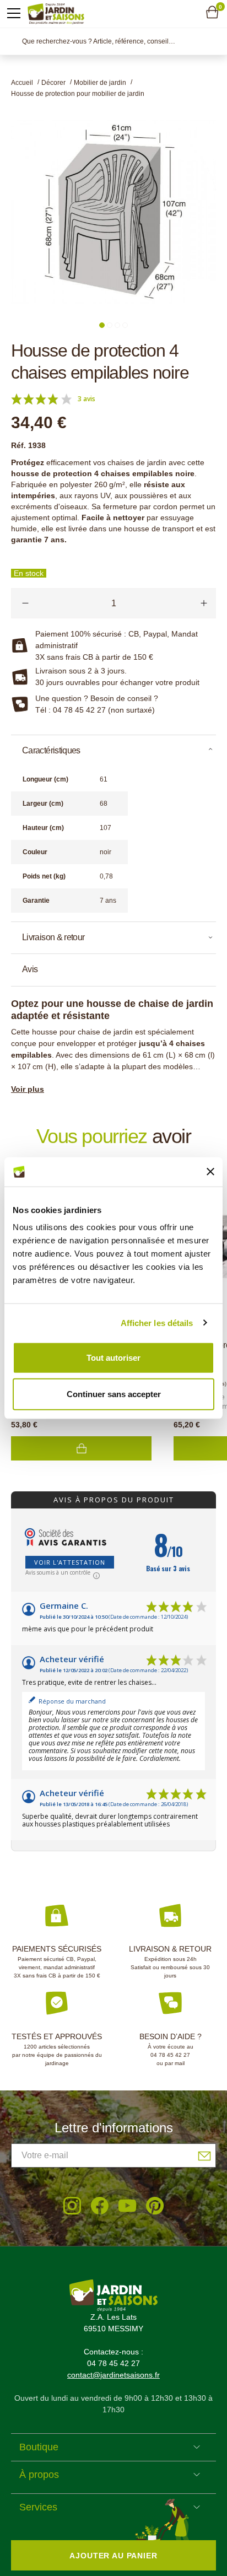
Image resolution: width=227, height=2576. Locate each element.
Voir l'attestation (70, 1562)
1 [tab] (102, 325)
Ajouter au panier (81, 1448)
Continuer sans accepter (114, 1394)
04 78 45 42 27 (170, 2055)
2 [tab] (110, 325)
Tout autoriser (113, 1358)
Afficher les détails (157, 1322)
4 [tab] (125, 325)
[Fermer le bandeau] (210, 1172)
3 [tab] (117, 325)
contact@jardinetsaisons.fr (113, 2375)
